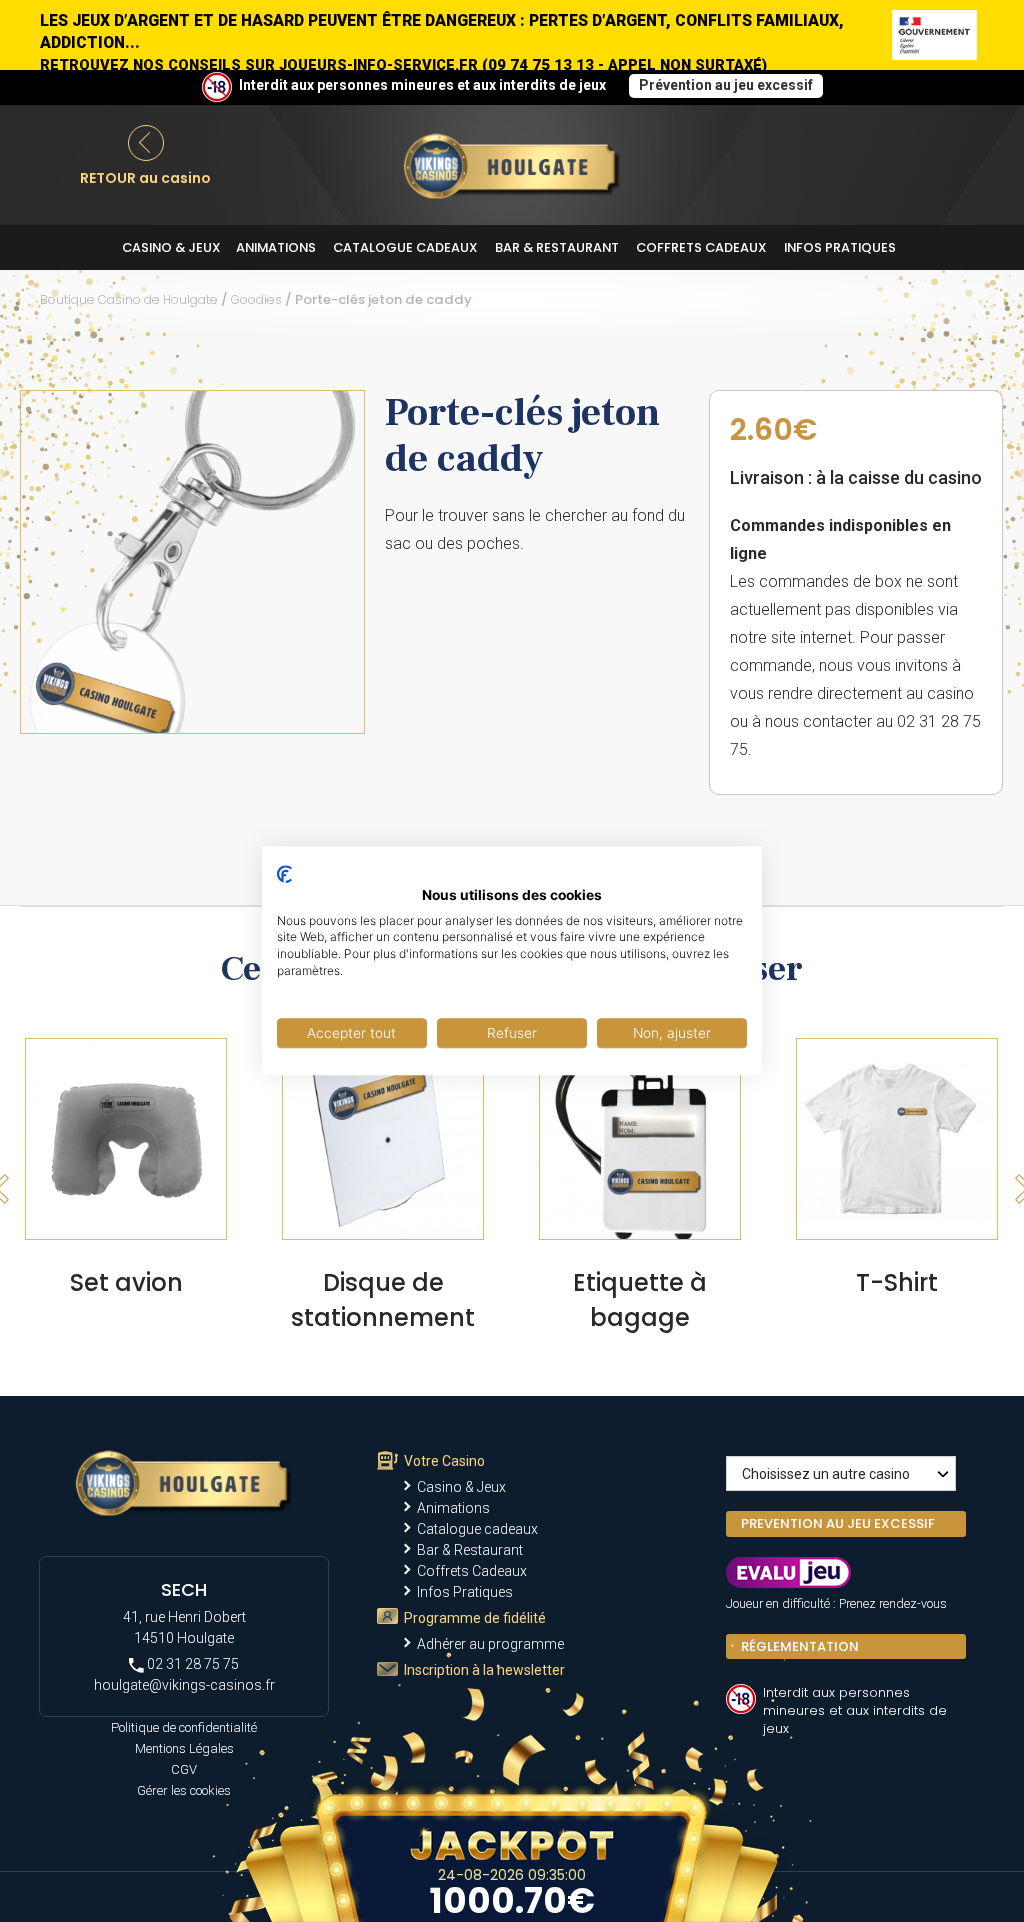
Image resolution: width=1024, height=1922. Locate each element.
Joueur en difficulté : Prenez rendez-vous (836, 1603)
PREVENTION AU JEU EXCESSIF (838, 1523)
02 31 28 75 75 (191, 1664)
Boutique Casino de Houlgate (129, 299)
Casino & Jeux (171, 247)
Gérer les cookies (184, 1790)
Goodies (256, 299)
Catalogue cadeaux (405, 247)
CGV (184, 1769)
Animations (276, 247)
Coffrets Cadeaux (701, 247)
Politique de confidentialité (184, 1727)
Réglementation (800, 1646)
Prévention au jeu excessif (726, 85)
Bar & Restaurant (557, 247)
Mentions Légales (184, 1748)
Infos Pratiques (840, 247)
